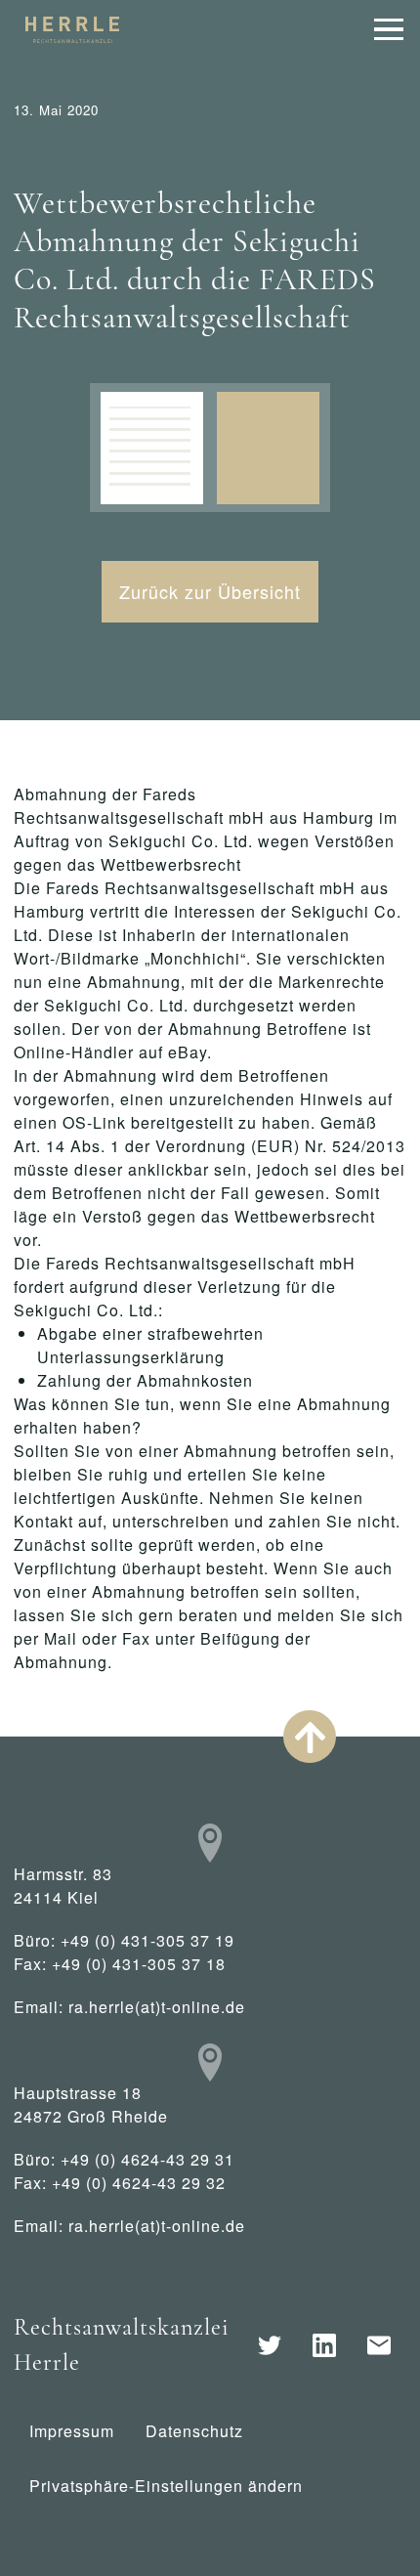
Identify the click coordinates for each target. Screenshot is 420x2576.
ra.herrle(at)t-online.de (157, 2007)
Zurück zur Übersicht (210, 591)
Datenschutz (194, 2431)
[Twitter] (270, 2345)
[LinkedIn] (324, 2345)
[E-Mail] (379, 2345)
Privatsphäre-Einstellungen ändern (166, 2486)
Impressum (72, 2431)
